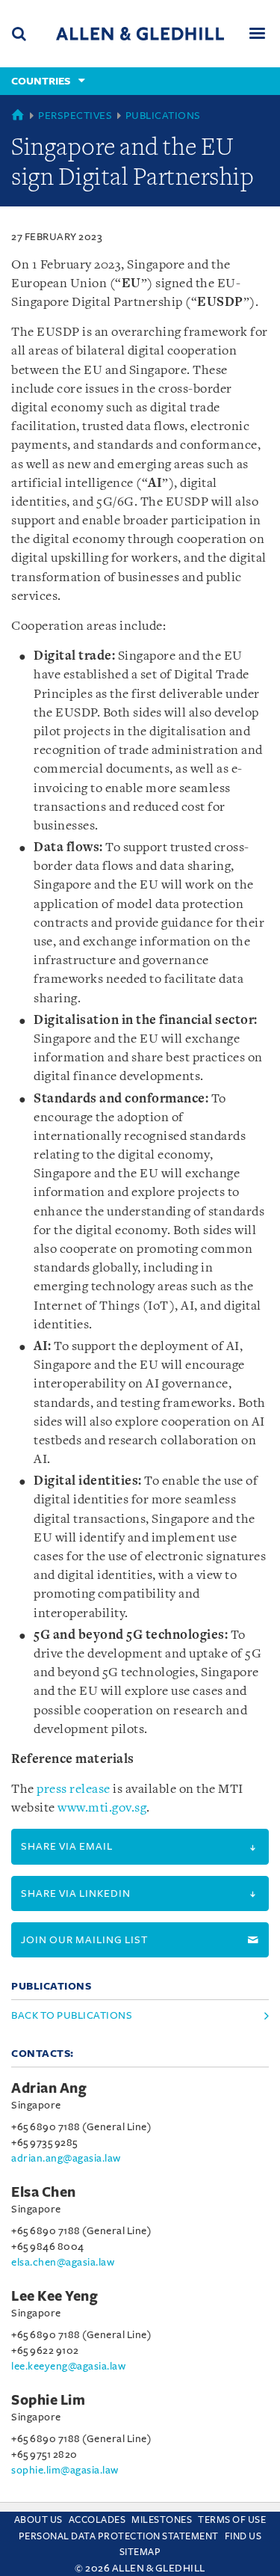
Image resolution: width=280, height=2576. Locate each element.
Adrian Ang (49, 2088)
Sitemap (140, 2552)
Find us (243, 2536)
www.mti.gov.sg (102, 1808)
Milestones (162, 2520)
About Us (38, 2520)
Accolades (97, 2520)
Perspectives (75, 116)
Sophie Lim (48, 2400)
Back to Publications (72, 2015)
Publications (163, 116)
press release (74, 1790)
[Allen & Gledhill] (140, 33)
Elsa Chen (44, 2192)
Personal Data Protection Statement (119, 2536)
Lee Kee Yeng (55, 2296)
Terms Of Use (232, 2520)
